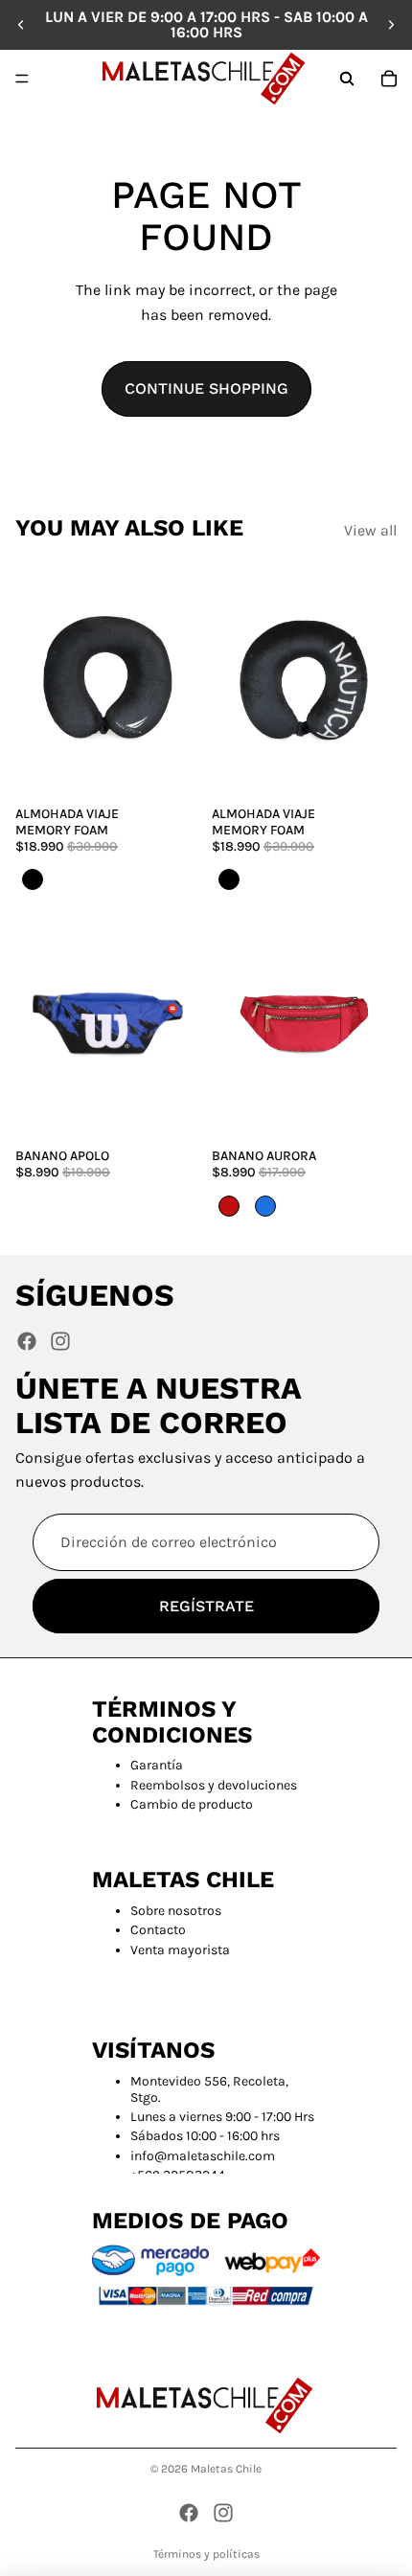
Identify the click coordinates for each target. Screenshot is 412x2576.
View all (370, 530)
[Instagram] (60, 1341)
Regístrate (206, 1605)
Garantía (157, 1765)
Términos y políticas (206, 2554)
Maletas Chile (226, 2469)
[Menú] (22, 79)
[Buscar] (347, 79)
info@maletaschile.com (203, 2156)
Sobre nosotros (176, 1911)
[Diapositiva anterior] (21, 25)
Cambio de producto (192, 1804)
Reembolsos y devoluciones (214, 1785)
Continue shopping (206, 388)
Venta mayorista (180, 1950)
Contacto (158, 1930)
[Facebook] (27, 1341)
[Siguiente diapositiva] (391, 25)
